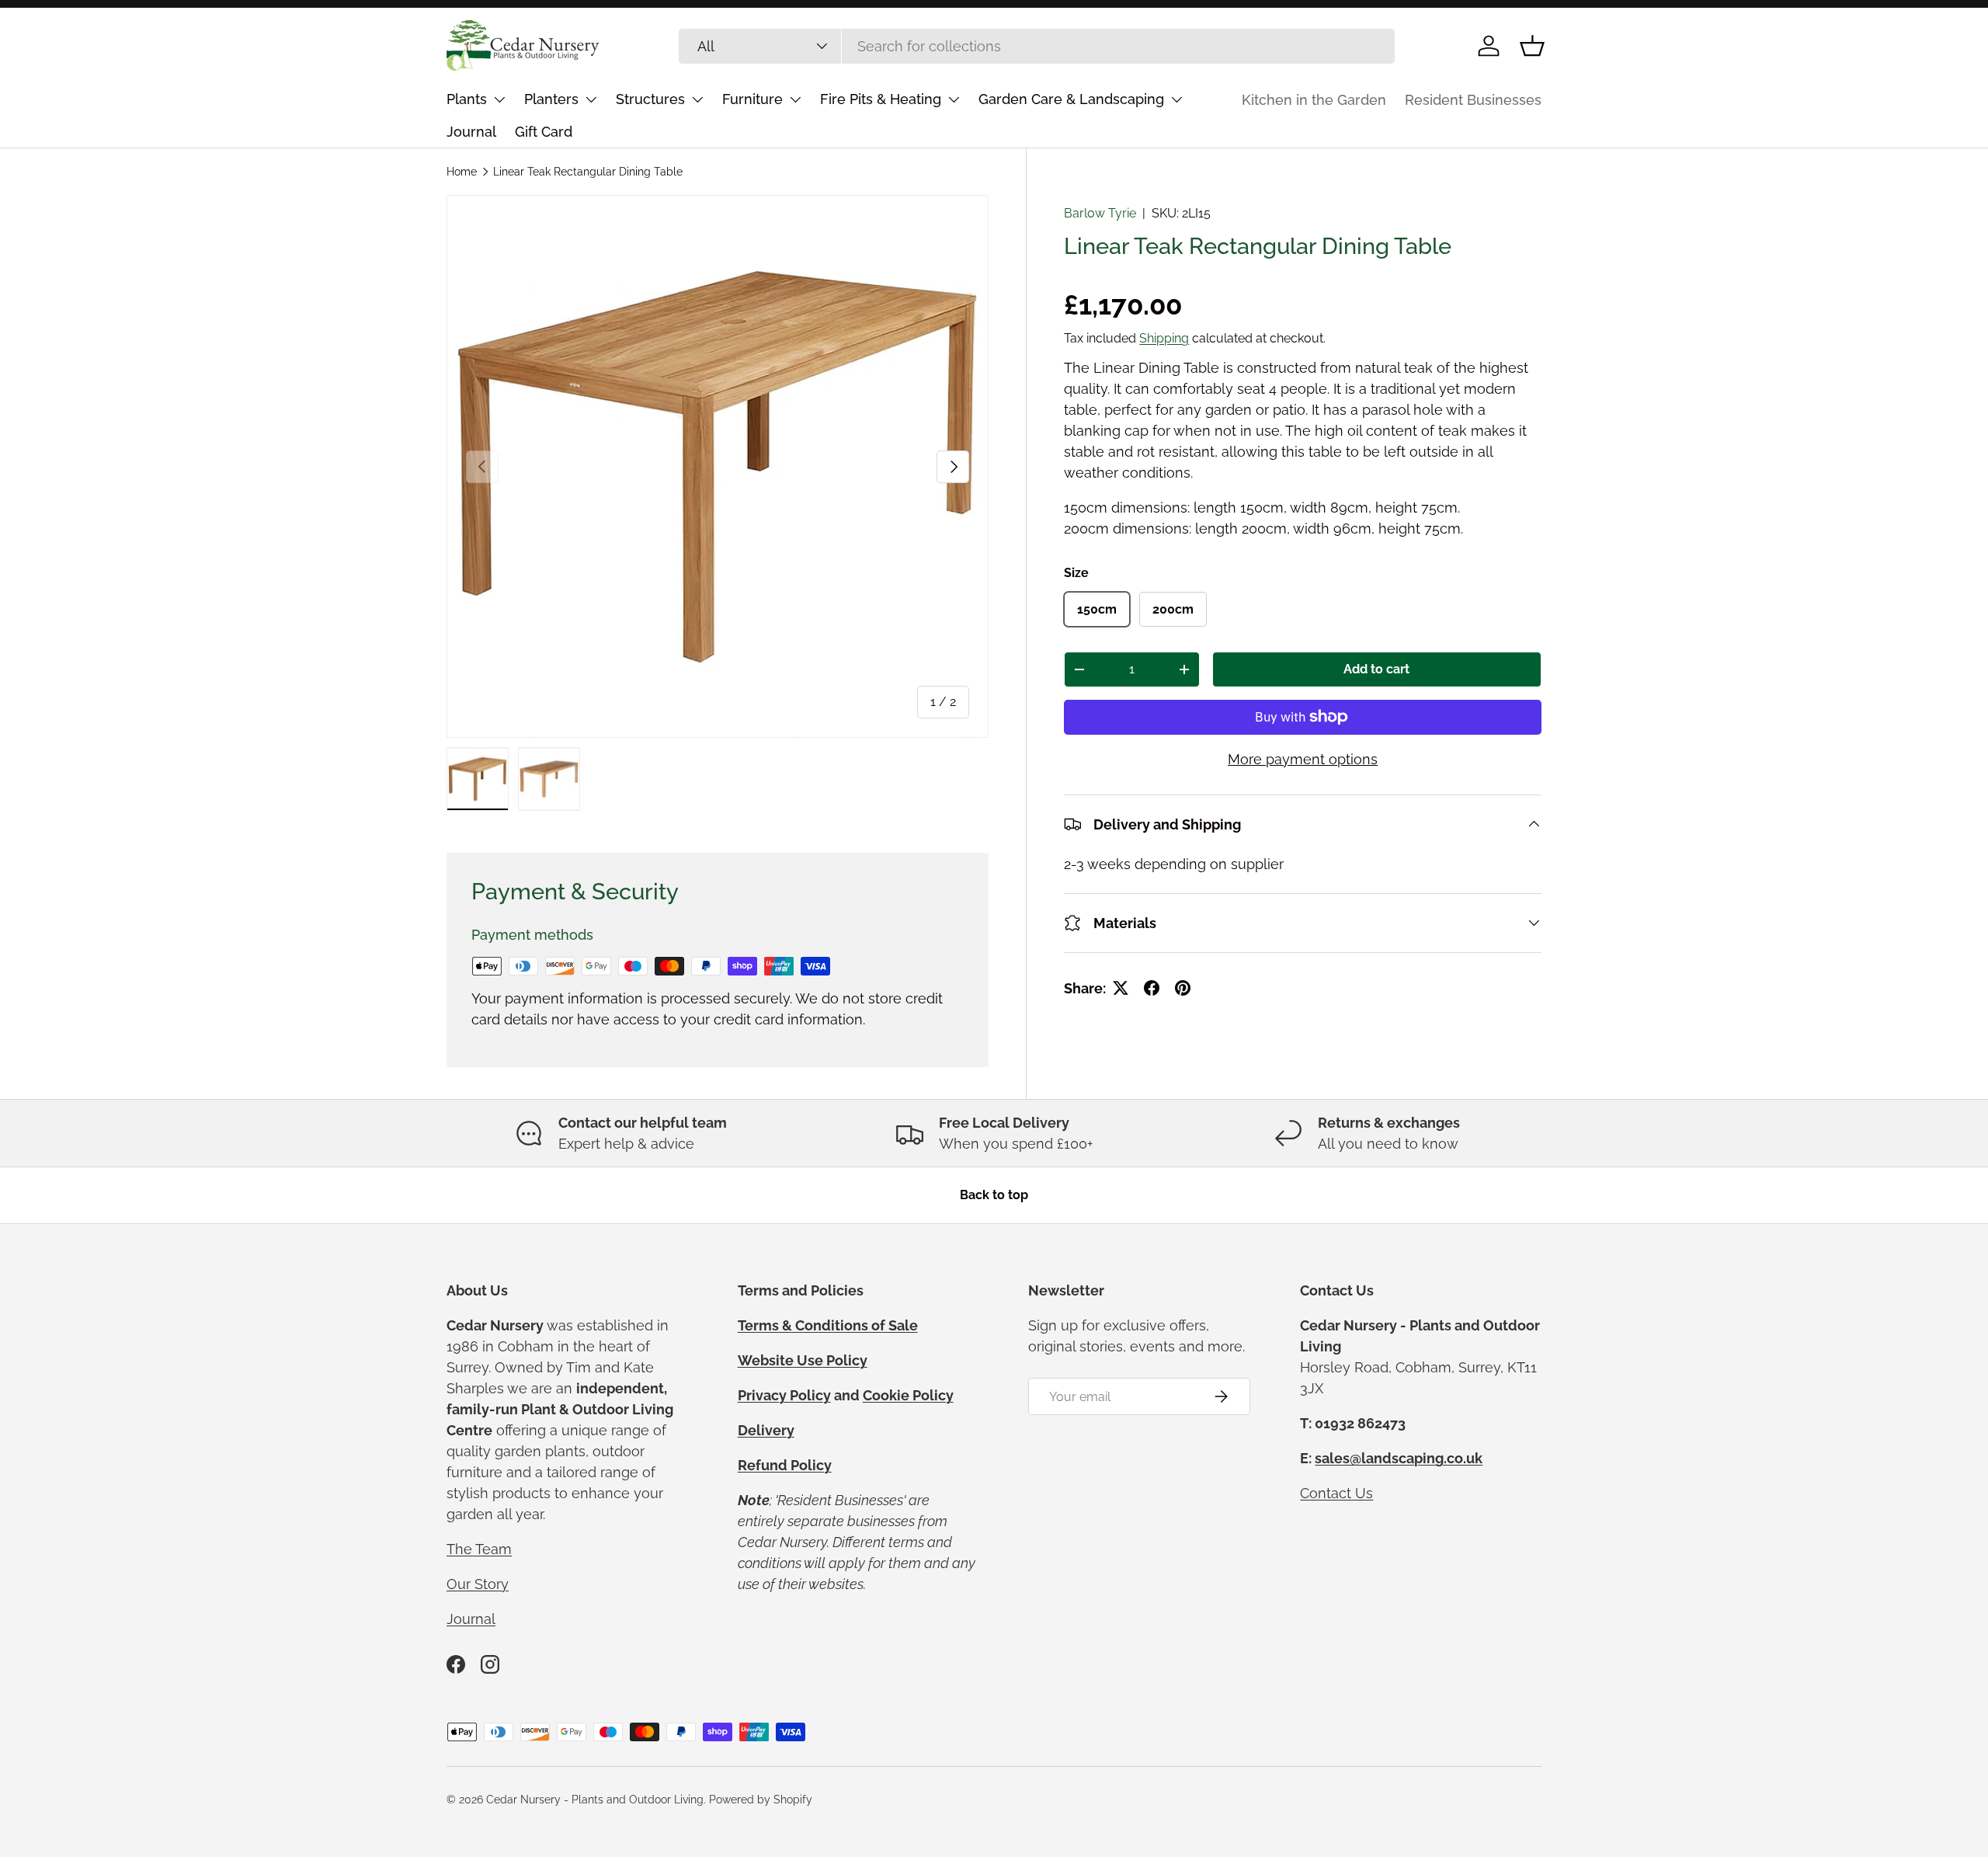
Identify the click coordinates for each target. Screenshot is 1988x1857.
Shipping (1164, 338)
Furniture (752, 99)
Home (462, 172)
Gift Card (544, 132)
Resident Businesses (1473, 100)
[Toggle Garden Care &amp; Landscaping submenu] (1176, 99)
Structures (650, 99)
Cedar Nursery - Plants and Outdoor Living (595, 1800)
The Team (479, 1549)
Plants (467, 99)
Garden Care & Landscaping (1071, 99)
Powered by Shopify (761, 1800)
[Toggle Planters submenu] (591, 99)
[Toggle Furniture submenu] (795, 99)
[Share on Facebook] (1152, 988)
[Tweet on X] (1121, 988)
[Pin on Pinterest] (1183, 988)
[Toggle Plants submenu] (499, 99)
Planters (551, 99)
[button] (1532, 46)
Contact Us (1336, 1493)
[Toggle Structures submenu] (697, 99)
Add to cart (1376, 670)
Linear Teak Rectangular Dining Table (588, 172)
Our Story (478, 1584)
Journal (471, 132)
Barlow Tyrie (1100, 213)
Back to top (994, 1195)
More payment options (1303, 759)
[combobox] (1037, 46)
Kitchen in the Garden (1314, 100)
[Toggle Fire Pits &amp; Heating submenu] (954, 99)
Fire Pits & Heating (881, 99)
